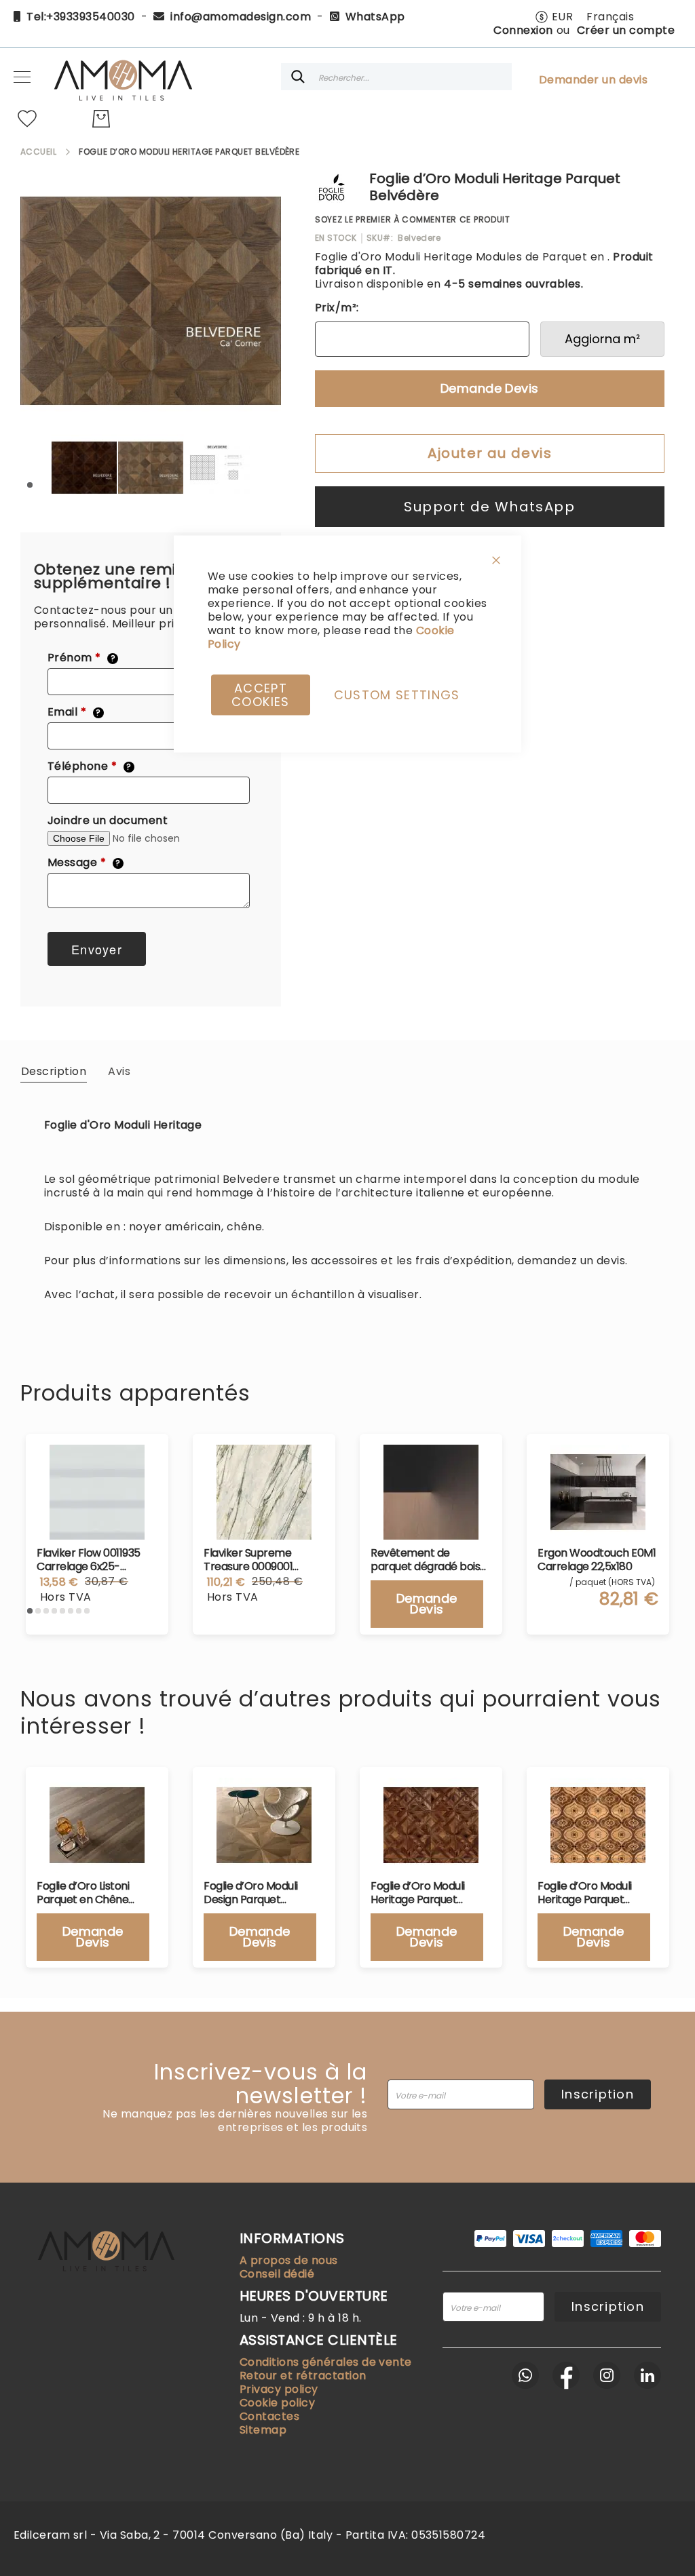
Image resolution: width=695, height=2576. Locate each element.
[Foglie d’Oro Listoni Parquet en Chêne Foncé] (97, 1825)
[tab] (54, 1071)
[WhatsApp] (525, 2375)
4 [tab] (54, 1611)
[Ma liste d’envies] (27, 119)
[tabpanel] (84, 467)
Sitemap (263, 2430)
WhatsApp (375, 17)
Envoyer (97, 949)
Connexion (523, 30)
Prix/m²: (337, 308)
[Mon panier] (101, 119)
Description (54, 1071)
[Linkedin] (647, 2375)
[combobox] (396, 77)
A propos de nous (289, 2260)
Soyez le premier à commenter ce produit (413, 219)
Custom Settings (397, 695)
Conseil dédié (277, 2274)
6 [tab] (71, 1611)
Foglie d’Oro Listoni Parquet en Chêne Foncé (83, 1893)
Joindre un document (108, 821)
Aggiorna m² (602, 339)
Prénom (81, 658)
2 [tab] (38, 1611)
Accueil (38, 152)
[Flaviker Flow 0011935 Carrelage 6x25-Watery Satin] (97, 1492)
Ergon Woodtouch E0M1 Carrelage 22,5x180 (597, 1560)
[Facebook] (566, 2375)
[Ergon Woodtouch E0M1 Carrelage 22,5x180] (598, 1492)
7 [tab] (79, 1611)
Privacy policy (279, 2389)
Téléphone (90, 766)
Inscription (598, 2094)
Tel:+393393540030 (80, 17)
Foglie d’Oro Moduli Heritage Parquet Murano (585, 1893)
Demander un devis (593, 80)
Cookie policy (277, 2403)
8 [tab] (87, 1611)
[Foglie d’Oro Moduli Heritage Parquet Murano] (598, 1825)
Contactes (269, 2416)
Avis (119, 1071)
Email (74, 712)
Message (84, 863)
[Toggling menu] (22, 77)
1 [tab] (30, 485)
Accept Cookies (260, 695)
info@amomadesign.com (241, 17)
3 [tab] (46, 1611)
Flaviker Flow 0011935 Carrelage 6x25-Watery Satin (89, 1560)
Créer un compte (626, 30)
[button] (554, 17)
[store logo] (123, 77)
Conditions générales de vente (326, 2362)
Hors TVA (66, 1597)
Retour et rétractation (303, 2376)
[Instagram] (607, 2375)
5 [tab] (62, 1611)
